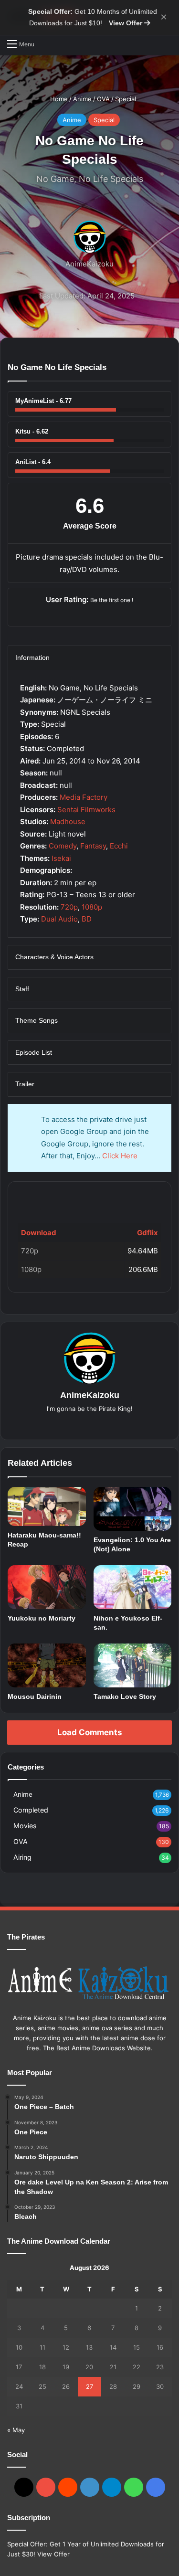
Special (126, 99)
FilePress (90, 1197)
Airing (22, 1857)
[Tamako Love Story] (133, 1665)
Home (58, 99)
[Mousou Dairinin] (47, 1665)
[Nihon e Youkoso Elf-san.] (133, 1587)
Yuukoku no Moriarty (42, 1618)
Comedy (63, 846)
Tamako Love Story (125, 1696)
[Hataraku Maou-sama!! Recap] (47, 1506)
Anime (82, 99)
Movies (25, 1826)
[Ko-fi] (156, 2487)
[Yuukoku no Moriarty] (47, 1587)
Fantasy (93, 846)
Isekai (61, 858)
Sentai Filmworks (86, 810)
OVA (103, 99)
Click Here (120, 1156)
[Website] (90, 1424)
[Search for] (46, 44)
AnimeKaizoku (89, 264)
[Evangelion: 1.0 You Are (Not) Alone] (133, 1509)
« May (16, 2430)
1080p (92, 907)
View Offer (126, 23)
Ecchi (119, 846)
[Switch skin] (167, 43)
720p (69, 907)
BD (87, 919)
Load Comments (89, 1732)
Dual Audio (59, 919)
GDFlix (34, 1197)
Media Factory (84, 797)
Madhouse (68, 822)
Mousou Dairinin (35, 1696)
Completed (31, 1810)
